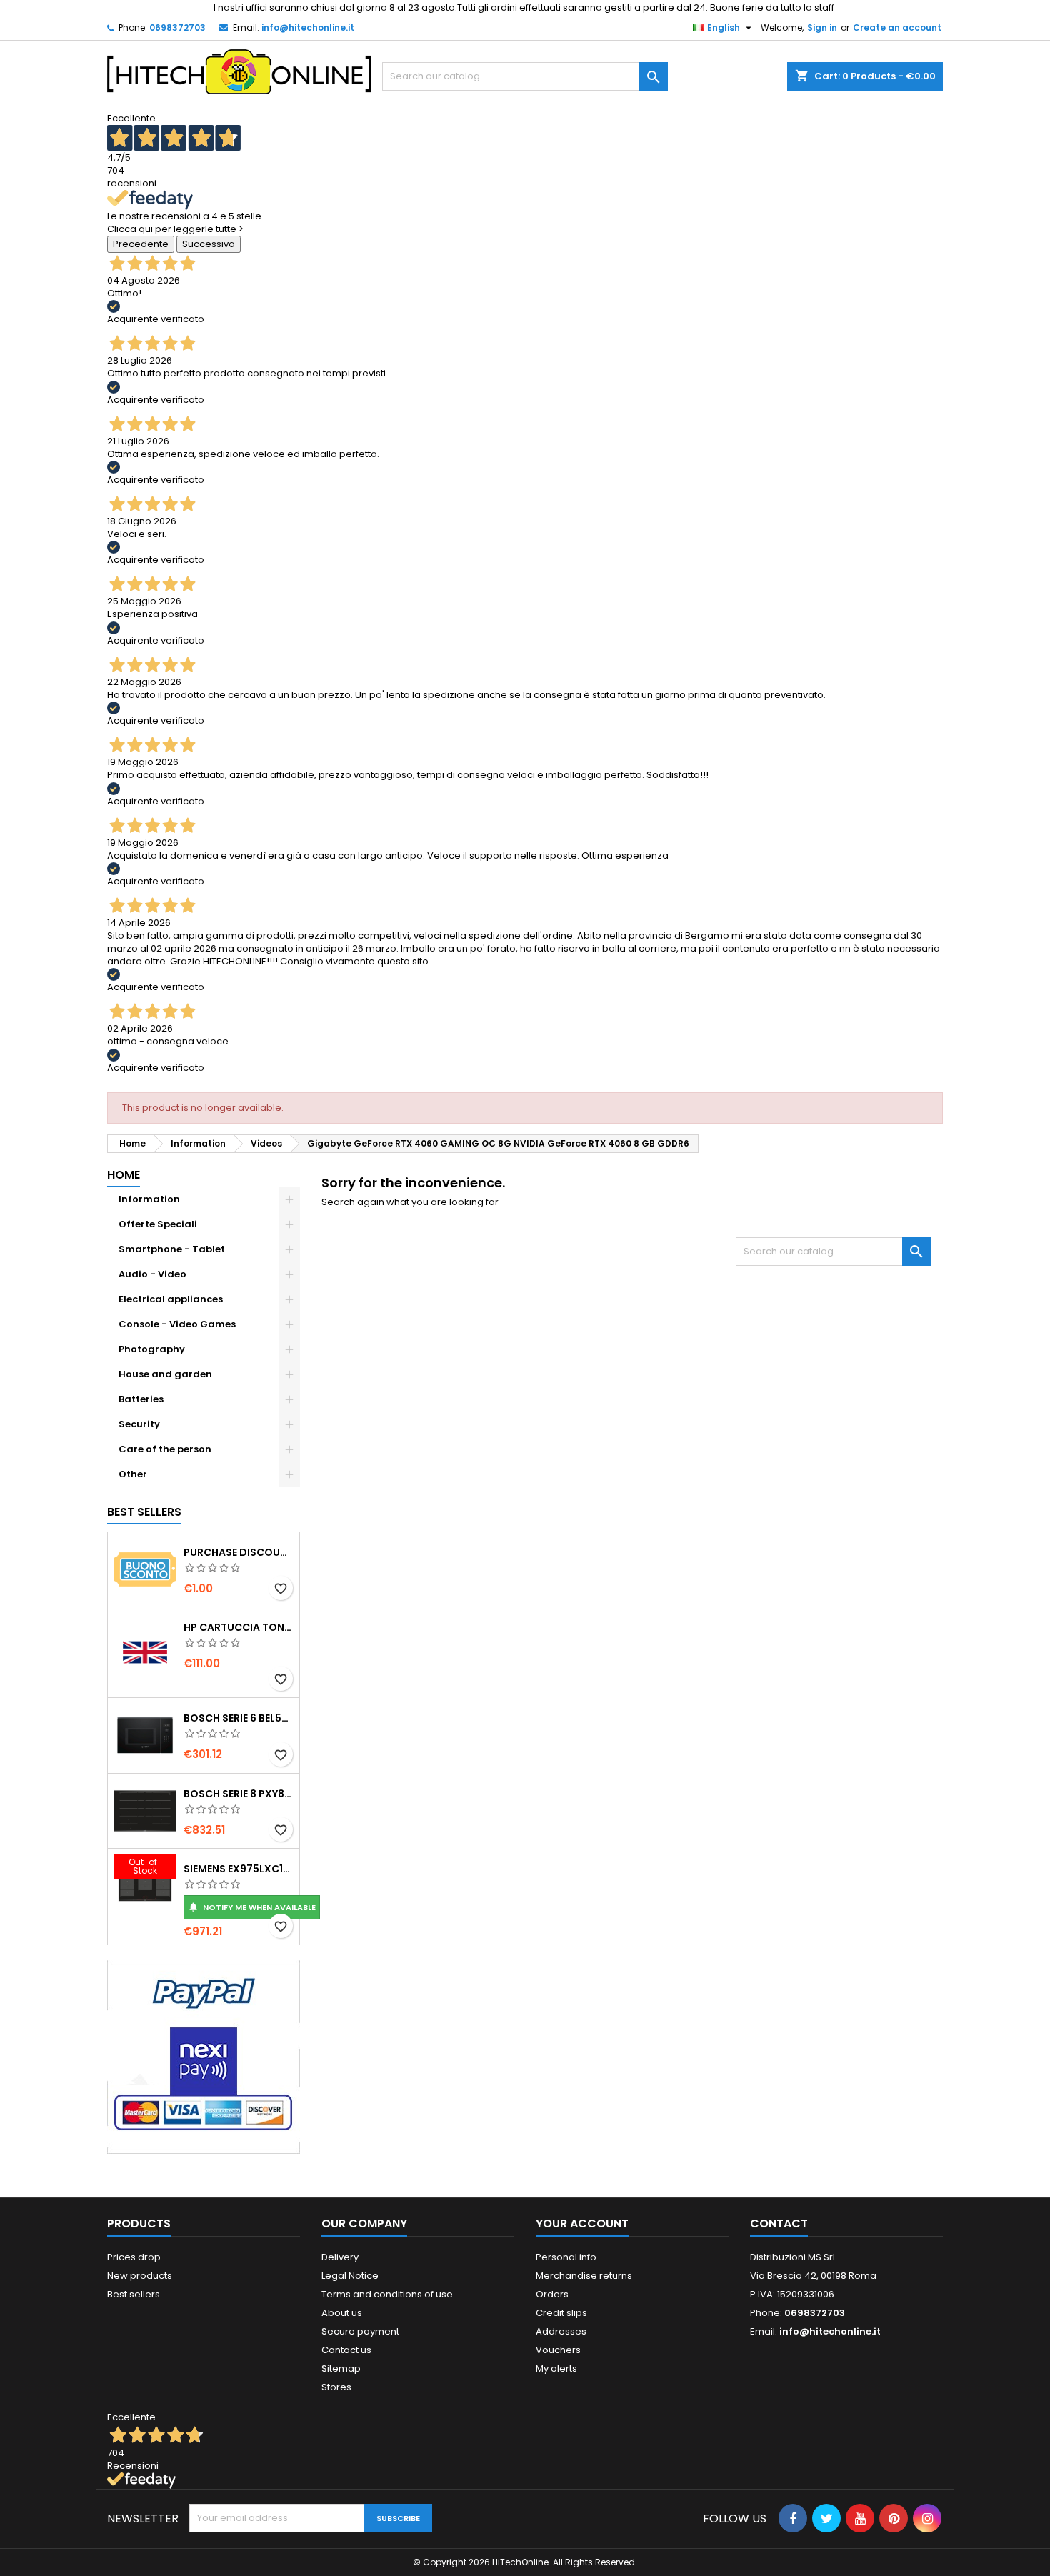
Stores (336, 2387)
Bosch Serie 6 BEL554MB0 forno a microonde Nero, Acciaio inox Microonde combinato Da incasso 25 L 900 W (239, 1718)
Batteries (141, 1399)
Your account (582, 2223)
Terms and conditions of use (387, 2294)
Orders (552, 2294)
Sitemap (341, 2368)
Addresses (561, 2331)
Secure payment (360, 2331)
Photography (152, 1349)
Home (124, 1175)
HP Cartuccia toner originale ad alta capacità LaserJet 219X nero (239, 1627)
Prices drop (134, 2257)
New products (140, 2276)
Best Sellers (144, 1512)
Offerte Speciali (158, 1224)
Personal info (566, 2257)
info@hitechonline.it (308, 28)
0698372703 (177, 28)
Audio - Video (152, 1274)
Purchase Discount (239, 1552)
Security (139, 1424)
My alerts (556, 2368)
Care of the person (165, 1449)
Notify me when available (252, 1907)
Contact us (346, 2350)
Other (133, 1474)
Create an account (897, 28)
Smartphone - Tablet (172, 1249)
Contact (779, 2223)
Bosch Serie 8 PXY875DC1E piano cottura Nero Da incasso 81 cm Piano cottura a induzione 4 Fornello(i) (239, 1794)
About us (342, 2313)
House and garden (165, 1374)
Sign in (822, 28)
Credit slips (561, 2313)
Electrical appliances (171, 1299)
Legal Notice (350, 2276)
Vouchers (558, 2350)
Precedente (141, 244)
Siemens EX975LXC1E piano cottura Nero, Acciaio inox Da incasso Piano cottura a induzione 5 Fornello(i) (239, 1869)
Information (149, 1199)
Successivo (209, 244)
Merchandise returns (584, 2276)
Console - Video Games (177, 1324)
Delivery (340, 2257)
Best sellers (134, 2294)
